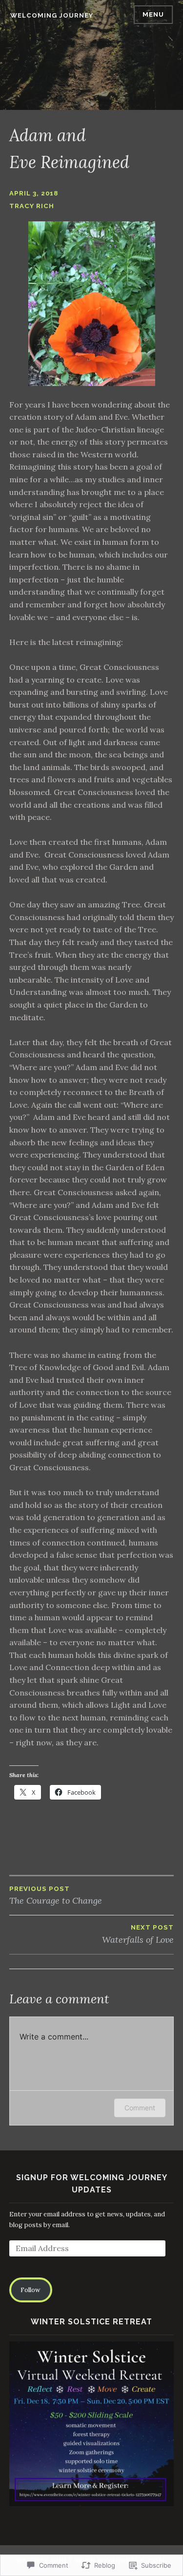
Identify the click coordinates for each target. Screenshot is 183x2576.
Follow (30, 2290)
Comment (140, 2108)
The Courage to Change (56, 1896)
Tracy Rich (32, 206)
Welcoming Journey (52, 15)
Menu (153, 14)
